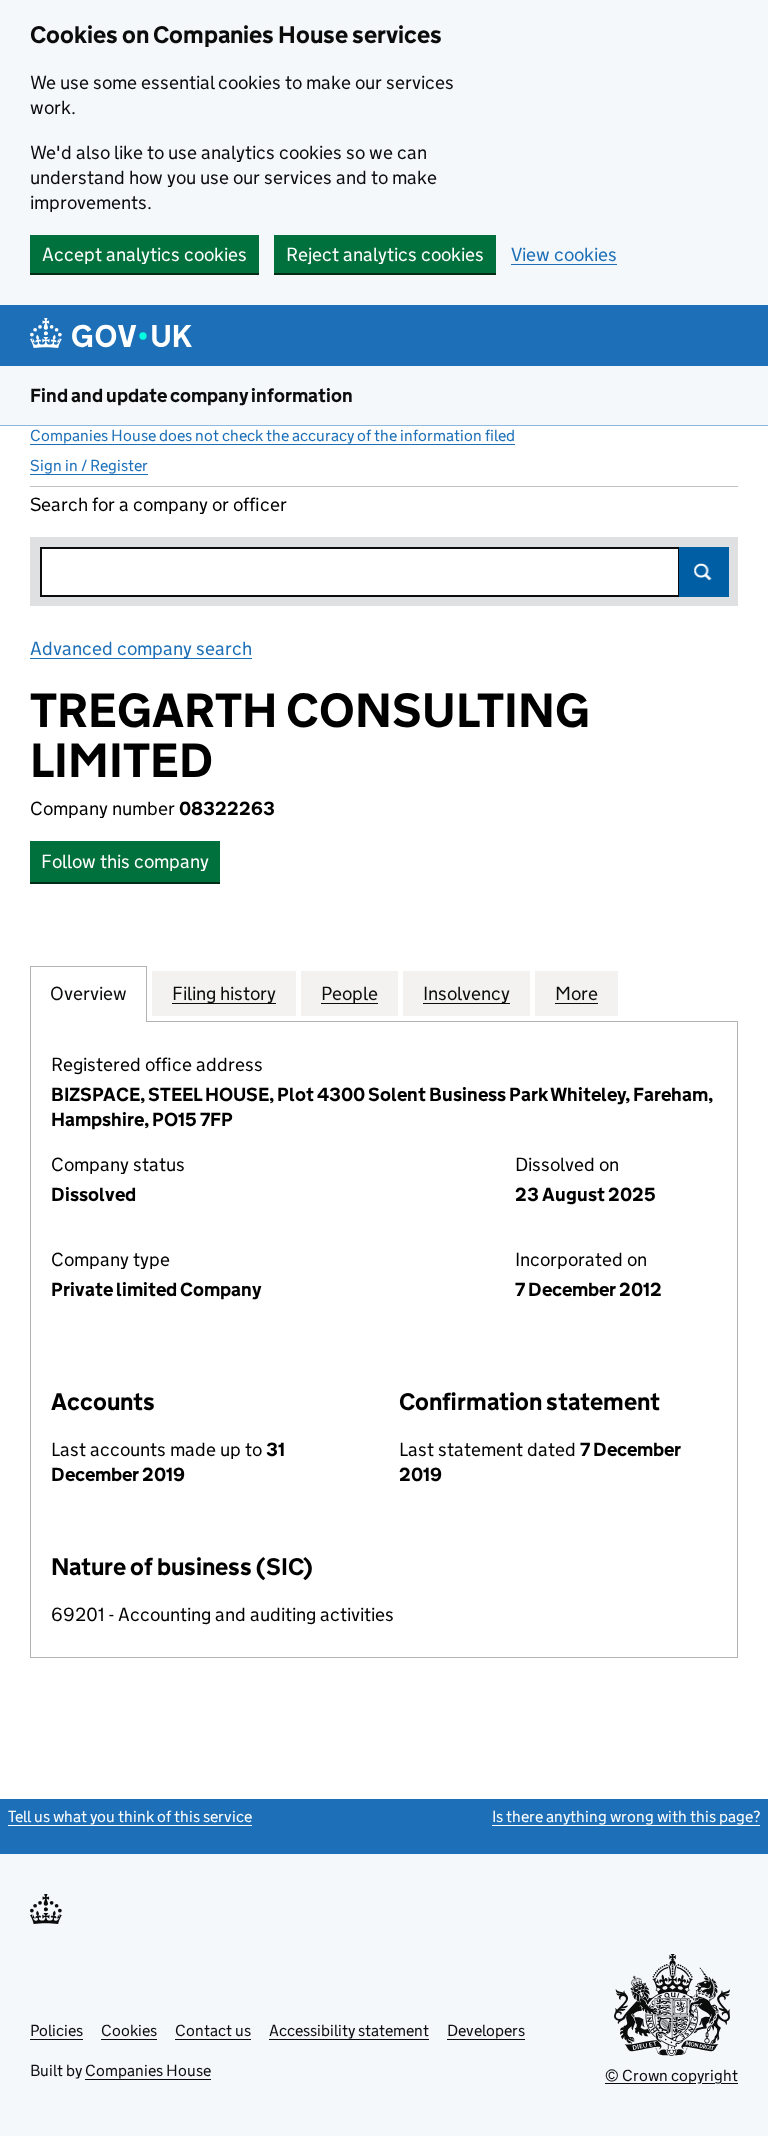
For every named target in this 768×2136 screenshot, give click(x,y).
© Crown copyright (671, 2075)
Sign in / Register (89, 465)
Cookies (129, 2030)
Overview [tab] (88, 993)
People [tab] (349, 993)
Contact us (213, 2030)
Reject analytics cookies (385, 254)
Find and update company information (191, 395)
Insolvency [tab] (466, 993)
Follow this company (125, 861)
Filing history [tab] (224, 993)
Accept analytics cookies (144, 254)
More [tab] (576, 993)
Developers (486, 2030)
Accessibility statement (349, 2030)
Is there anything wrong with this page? (626, 1816)
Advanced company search (141, 648)
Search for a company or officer (158, 504)
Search (704, 572)
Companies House (148, 2070)
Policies (56, 2030)
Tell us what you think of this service (130, 1816)
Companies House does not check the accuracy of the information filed (272, 435)
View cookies (564, 254)
